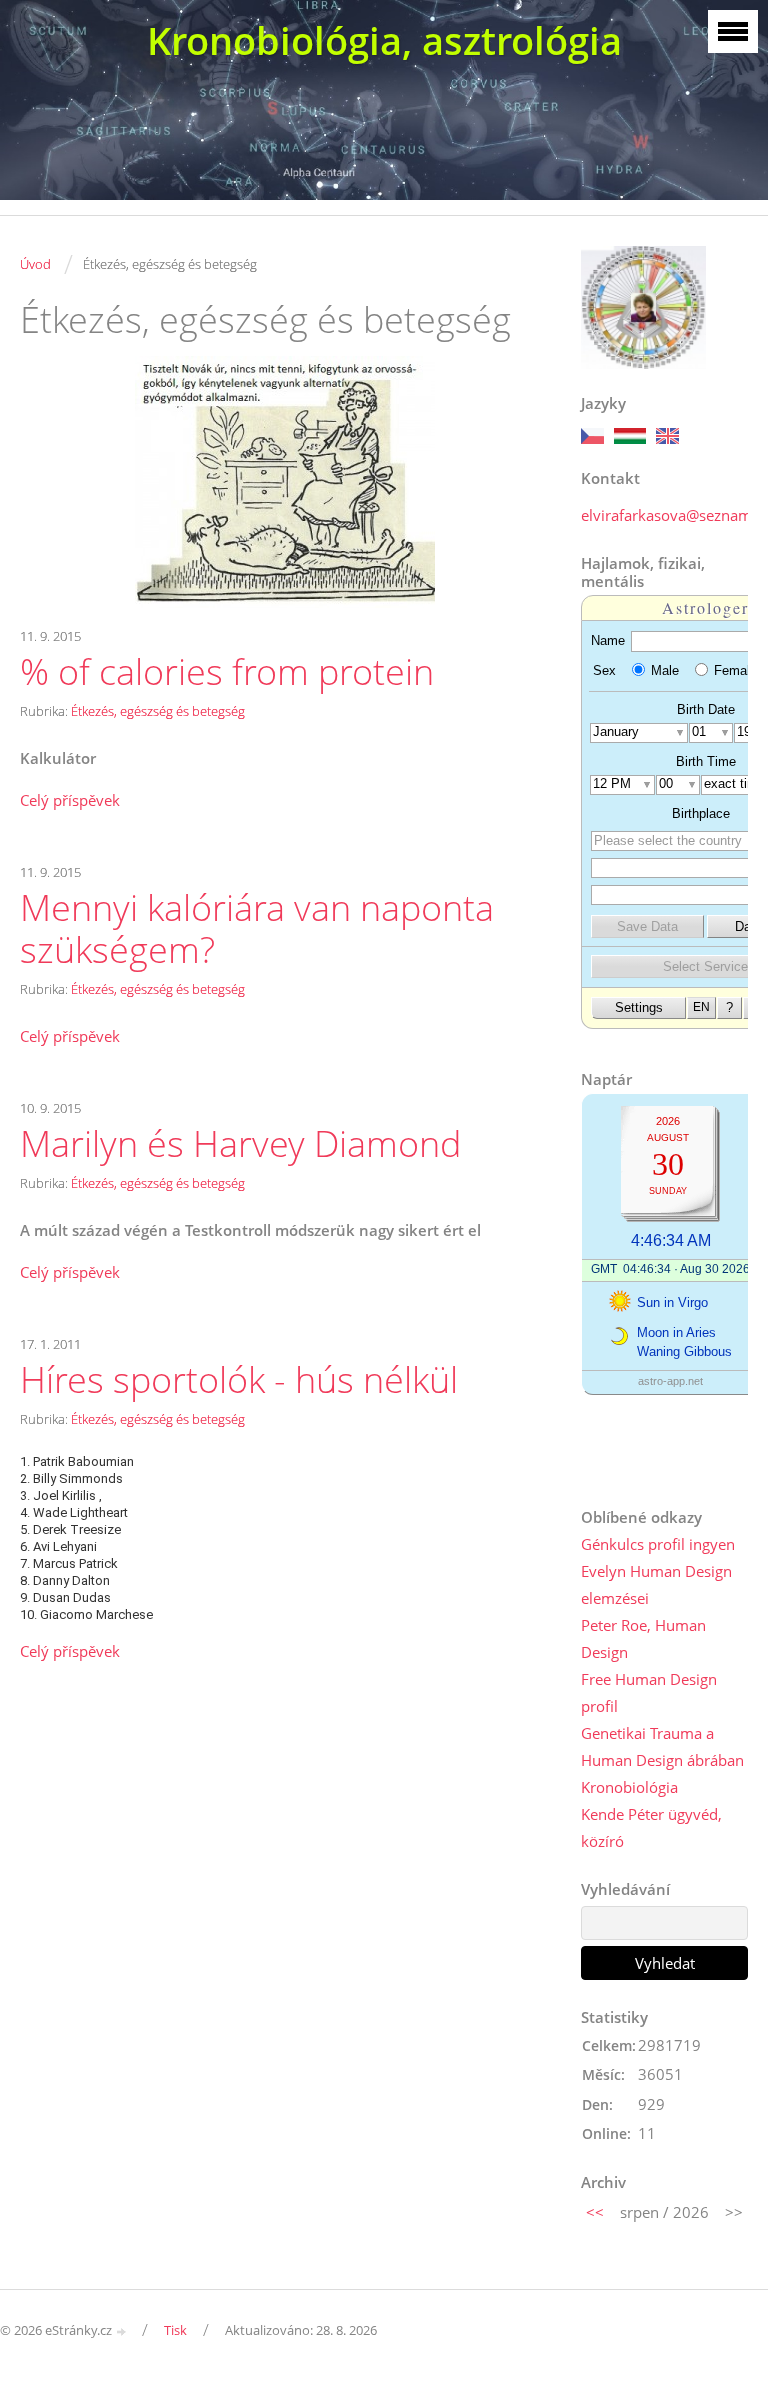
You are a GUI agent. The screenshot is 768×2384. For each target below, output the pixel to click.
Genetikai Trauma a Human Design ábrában (662, 1746)
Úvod (35, 264)
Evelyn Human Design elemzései (656, 1584)
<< (595, 2212)
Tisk (175, 2330)
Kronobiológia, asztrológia (384, 40)
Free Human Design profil (649, 1692)
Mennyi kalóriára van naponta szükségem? (257, 929)
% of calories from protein (227, 671)
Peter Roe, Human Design (643, 1638)
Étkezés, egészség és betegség (158, 711)
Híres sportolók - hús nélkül (239, 1379)
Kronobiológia (629, 1787)
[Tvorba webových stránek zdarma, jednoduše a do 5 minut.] (122, 2331)
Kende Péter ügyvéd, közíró (651, 1827)
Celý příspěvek (70, 800)
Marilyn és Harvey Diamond (240, 1143)
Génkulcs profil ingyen (658, 1544)
